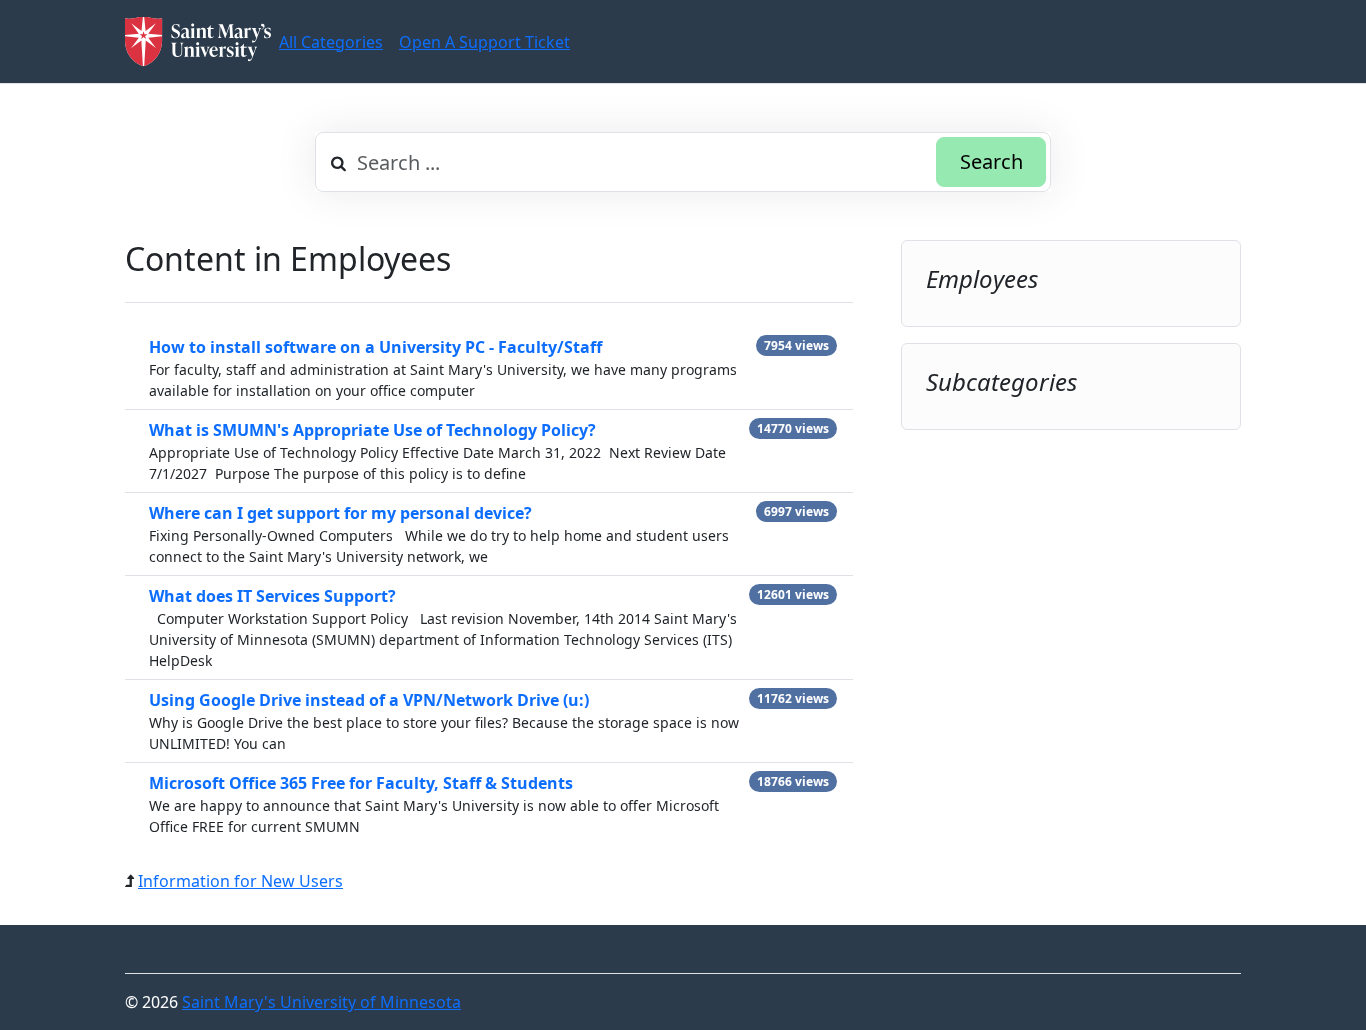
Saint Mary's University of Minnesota (321, 1002)
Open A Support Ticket (484, 42)
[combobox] (683, 162)
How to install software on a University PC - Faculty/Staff (375, 347)
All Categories (331, 42)
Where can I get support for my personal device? (340, 513)
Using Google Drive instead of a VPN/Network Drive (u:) (369, 700)
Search (991, 161)
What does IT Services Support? (272, 596)
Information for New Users (240, 881)
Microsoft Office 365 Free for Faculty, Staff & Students (361, 783)
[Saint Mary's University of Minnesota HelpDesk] (198, 41)
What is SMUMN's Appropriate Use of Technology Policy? (372, 430)
